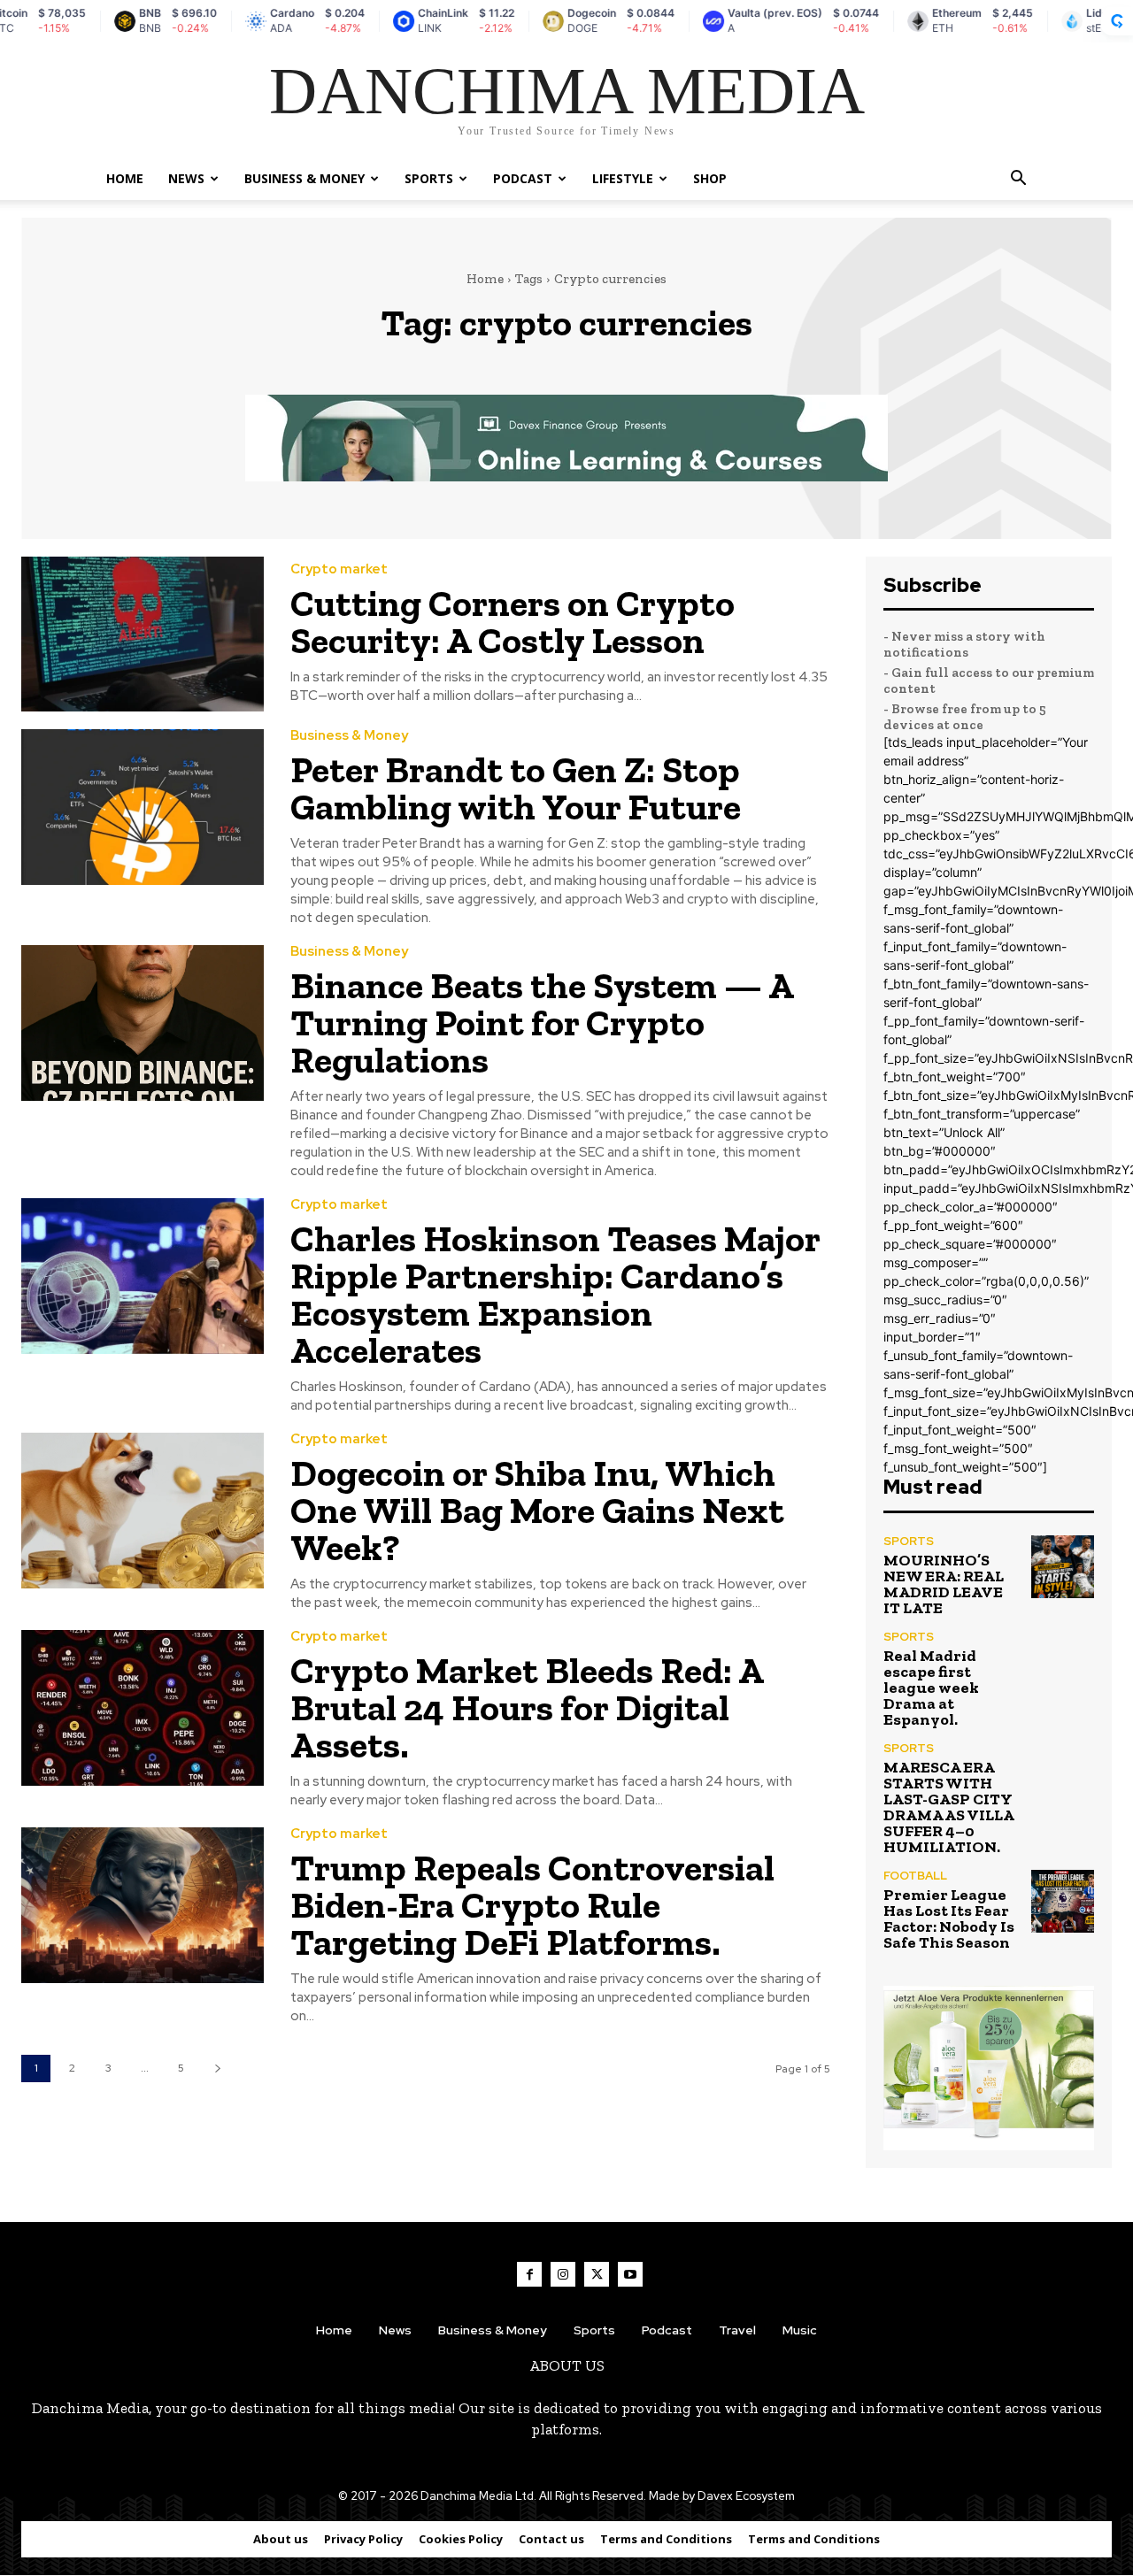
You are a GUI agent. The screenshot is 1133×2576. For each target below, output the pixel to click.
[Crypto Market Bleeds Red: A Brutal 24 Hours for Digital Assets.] (143, 1707)
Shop (710, 178)
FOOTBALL (915, 1876)
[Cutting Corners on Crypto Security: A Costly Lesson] (143, 634)
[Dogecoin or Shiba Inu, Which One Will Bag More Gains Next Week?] (143, 1510)
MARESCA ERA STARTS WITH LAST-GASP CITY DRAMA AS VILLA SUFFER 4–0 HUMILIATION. (949, 1807)
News (186, 178)
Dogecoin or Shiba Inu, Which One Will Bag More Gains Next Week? (537, 1510)
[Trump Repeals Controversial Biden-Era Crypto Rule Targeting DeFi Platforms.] (143, 1905)
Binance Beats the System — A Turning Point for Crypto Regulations (542, 1023)
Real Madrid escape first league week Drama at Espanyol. (931, 1688)
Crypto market (339, 569)
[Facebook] (529, 2274)
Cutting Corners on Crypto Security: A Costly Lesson (513, 622)
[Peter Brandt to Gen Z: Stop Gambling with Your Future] (143, 807)
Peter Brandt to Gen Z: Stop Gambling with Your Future (516, 788)
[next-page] (217, 2068)
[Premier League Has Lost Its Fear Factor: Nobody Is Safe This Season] (1063, 1901)
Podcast (523, 178)
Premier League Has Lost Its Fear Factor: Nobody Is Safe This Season (949, 1919)
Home (125, 178)
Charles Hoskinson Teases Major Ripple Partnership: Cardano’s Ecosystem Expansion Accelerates (555, 1294)
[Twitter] (597, 2274)
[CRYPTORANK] (1117, 21)
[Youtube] (630, 2274)
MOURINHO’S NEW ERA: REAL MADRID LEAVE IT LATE (944, 1584)
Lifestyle (623, 178)
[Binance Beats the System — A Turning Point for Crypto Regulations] (143, 1023)
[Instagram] (563, 2274)
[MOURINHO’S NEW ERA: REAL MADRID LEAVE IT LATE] (1063, 1567)
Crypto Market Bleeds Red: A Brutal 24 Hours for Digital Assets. (527, 1707)
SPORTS (429, 178)
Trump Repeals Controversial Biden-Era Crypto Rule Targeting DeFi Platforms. (532, 1905)
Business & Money (304, 178)
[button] (1018, 180)
